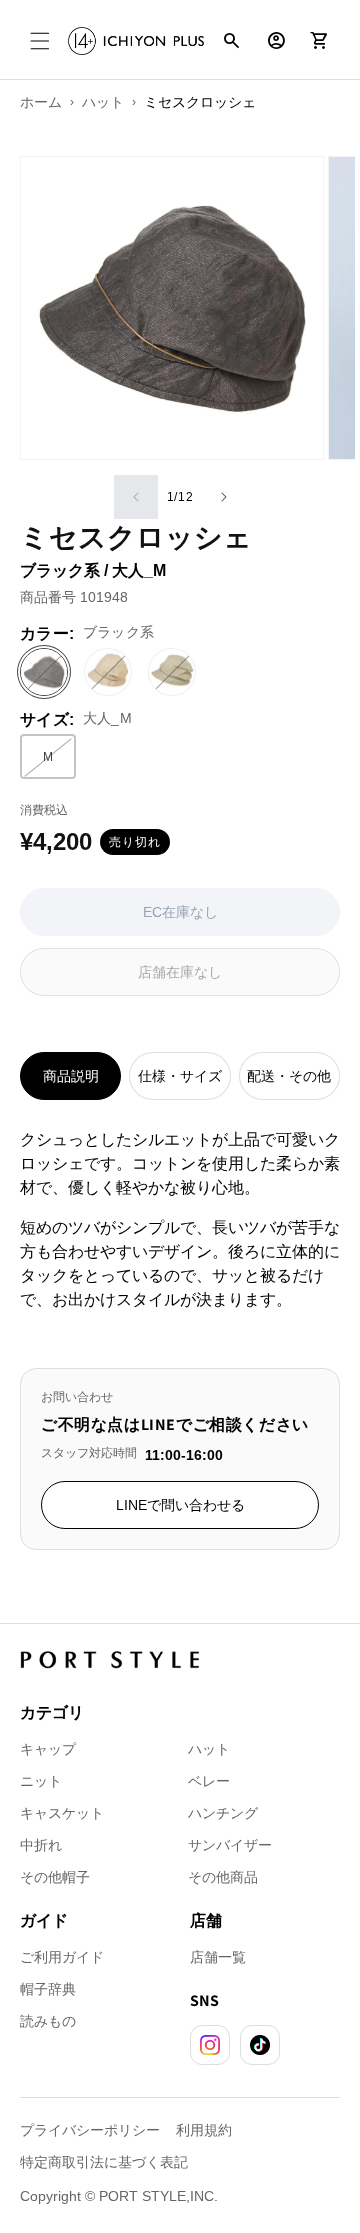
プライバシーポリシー (90, 2130)
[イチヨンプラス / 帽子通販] (136, 41)
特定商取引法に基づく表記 (104, 2162)
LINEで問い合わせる (180, 1505)
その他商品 (223, 1877)
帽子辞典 (48, 1989)
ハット (209, 1749)
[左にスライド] (136, 497)
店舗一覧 (218, 1957)
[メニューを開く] (40, 41)
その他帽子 (55, 1877)
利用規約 (204, 2130)
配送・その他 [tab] (289, 1076)
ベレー (209, 1781)
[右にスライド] (224, 497)
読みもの (48, 2021)
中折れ (41, 1845)
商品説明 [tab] (71, 1076)
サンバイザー (230, 1845)
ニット (41, 1781)
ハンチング (223, 1813)
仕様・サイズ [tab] (180, 1076)
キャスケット (62, 1813)
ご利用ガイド (62, 1957)
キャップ (48, 1749)
